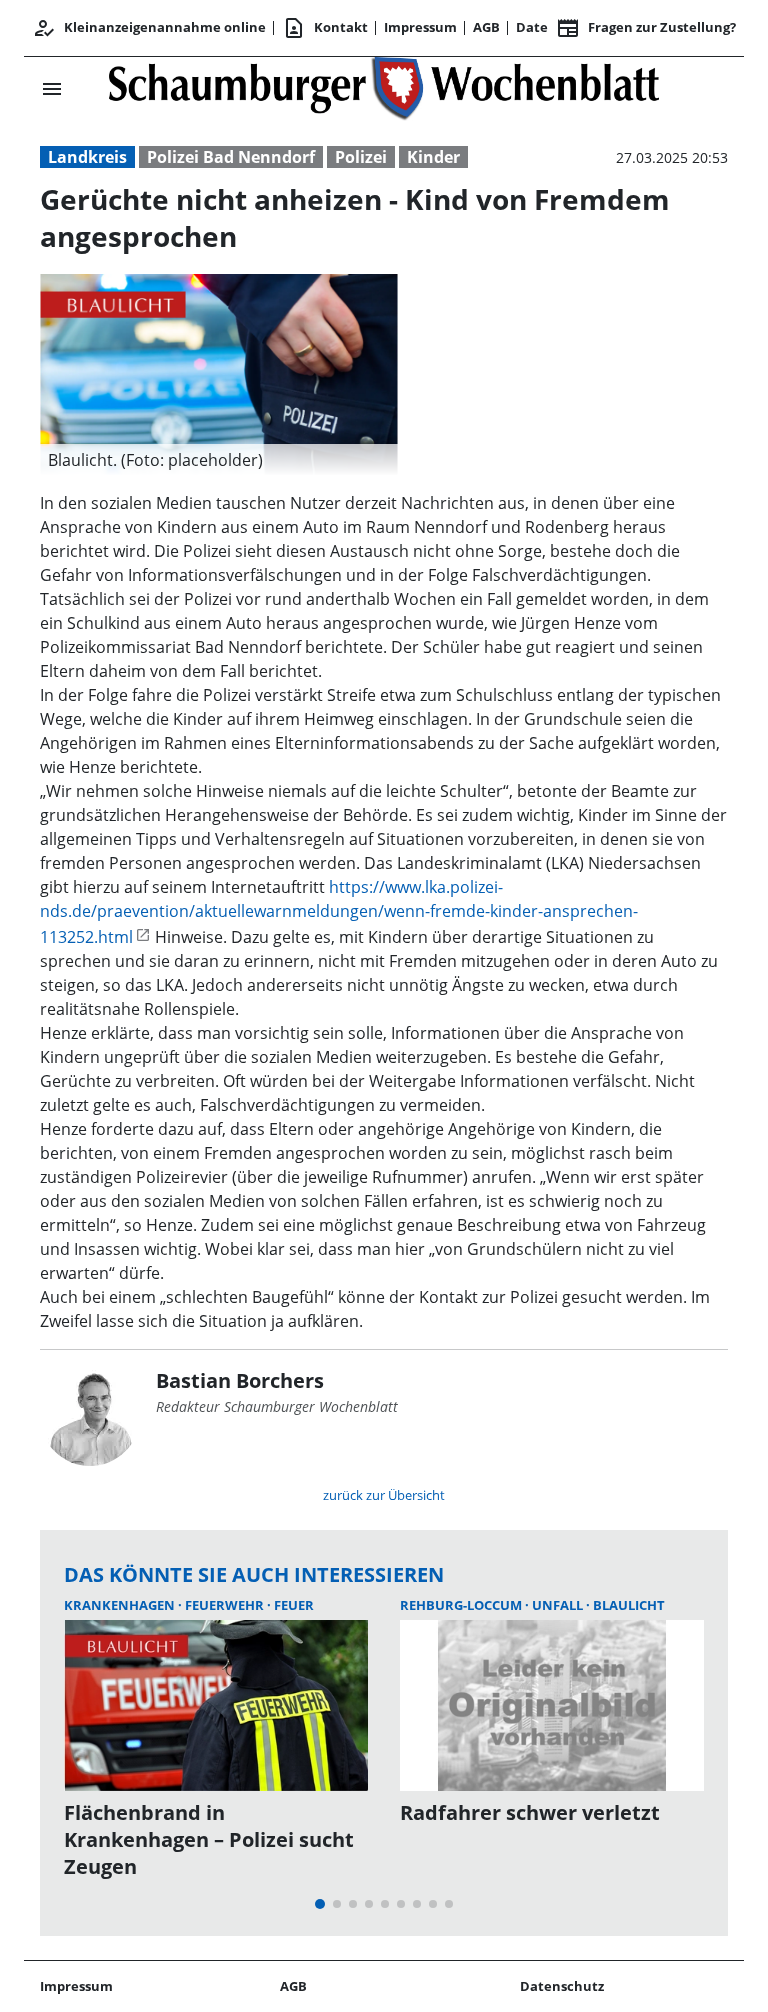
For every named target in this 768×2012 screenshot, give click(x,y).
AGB (486, 27)
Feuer (294, 1605)
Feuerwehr (226, 1605)
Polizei (361, 157)
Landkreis (87, 157)
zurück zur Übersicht (384, 1495)
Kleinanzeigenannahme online (149, 28)
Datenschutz (562, 1986)
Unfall (559, 1605)
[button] (219, 460)
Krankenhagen (121, 1605)
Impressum (420, 27)
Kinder (433, 157)
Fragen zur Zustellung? (646, 28)
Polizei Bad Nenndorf (231, 157)
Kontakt (325, 28)
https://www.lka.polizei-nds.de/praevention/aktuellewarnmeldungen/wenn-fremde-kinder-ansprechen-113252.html (339, 912)
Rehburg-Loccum (462, 1605)
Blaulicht (629, 1605)
